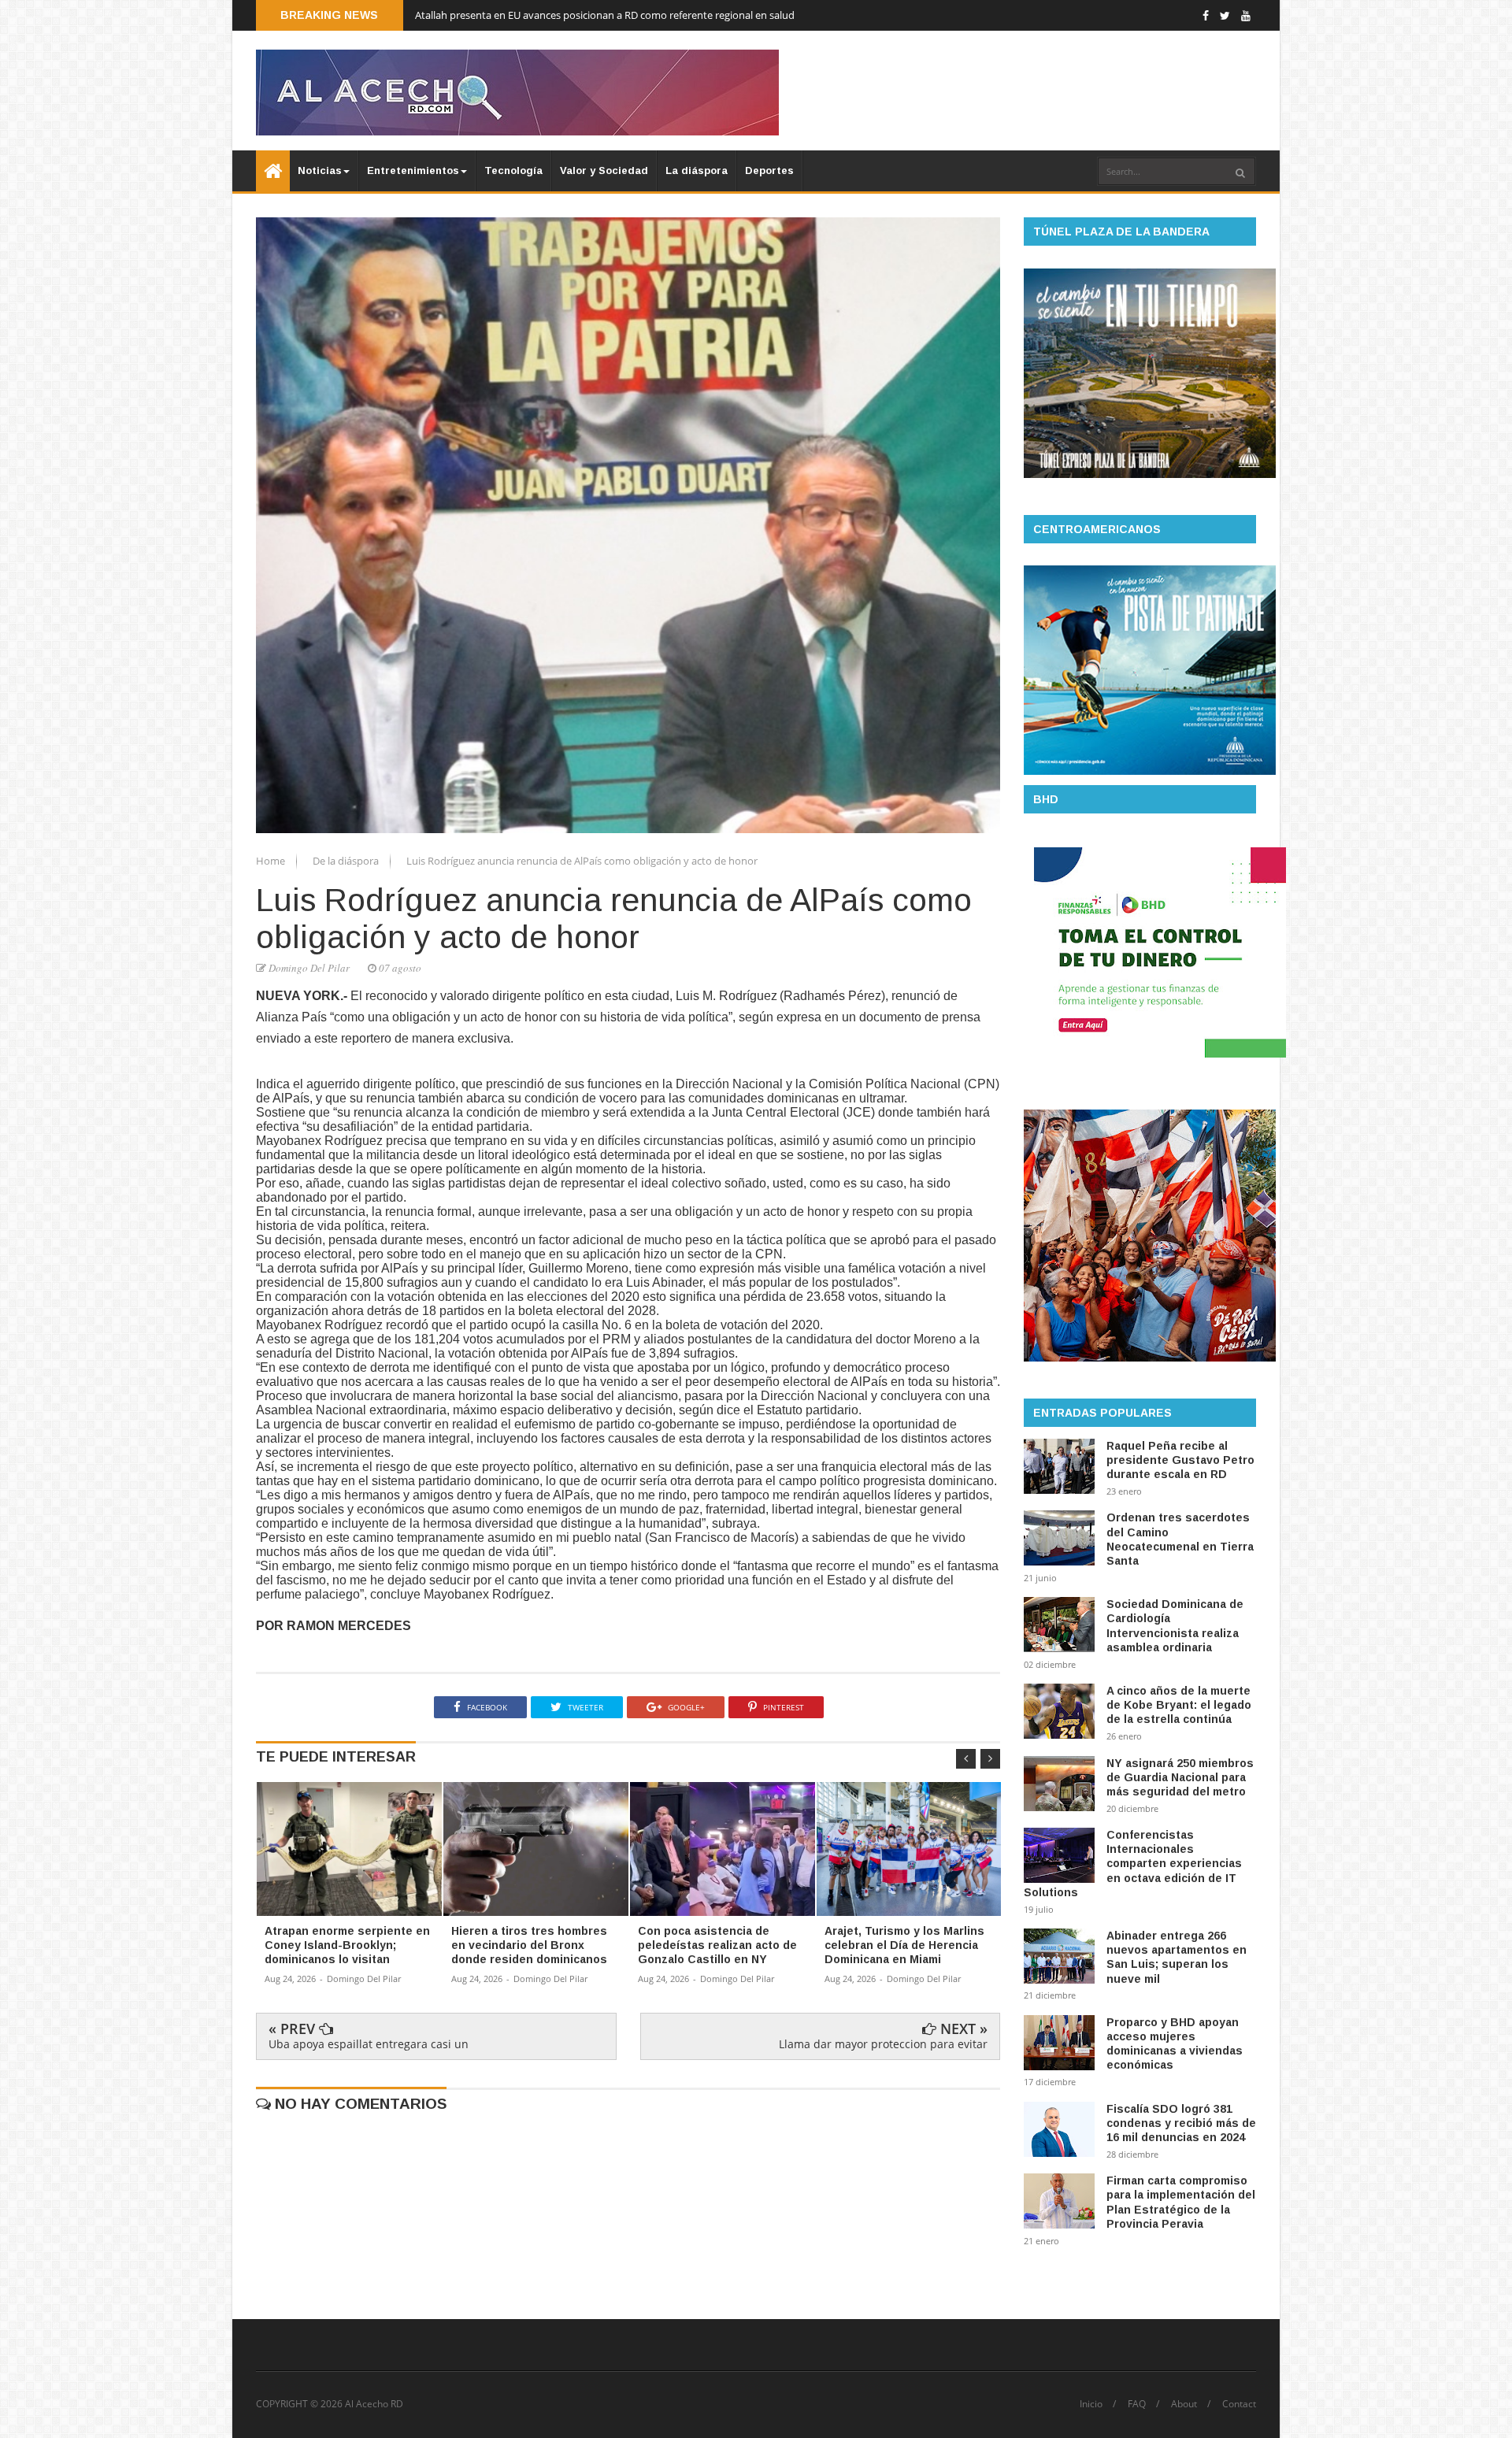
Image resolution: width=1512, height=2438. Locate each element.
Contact (1239, 2404)
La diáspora (697, 170)
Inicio (1091, 2404)
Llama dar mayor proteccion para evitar (883, 2044)
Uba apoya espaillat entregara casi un (369, 2044)
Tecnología (513, 170)
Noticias (320, 170)
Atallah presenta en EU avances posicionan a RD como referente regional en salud (605, 15)
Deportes (769, 170)
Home (272, 861)
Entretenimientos (413, 170)
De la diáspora (347, 861)
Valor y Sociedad (604, 170)
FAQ (1137, 2404)
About (1184, 2404)
